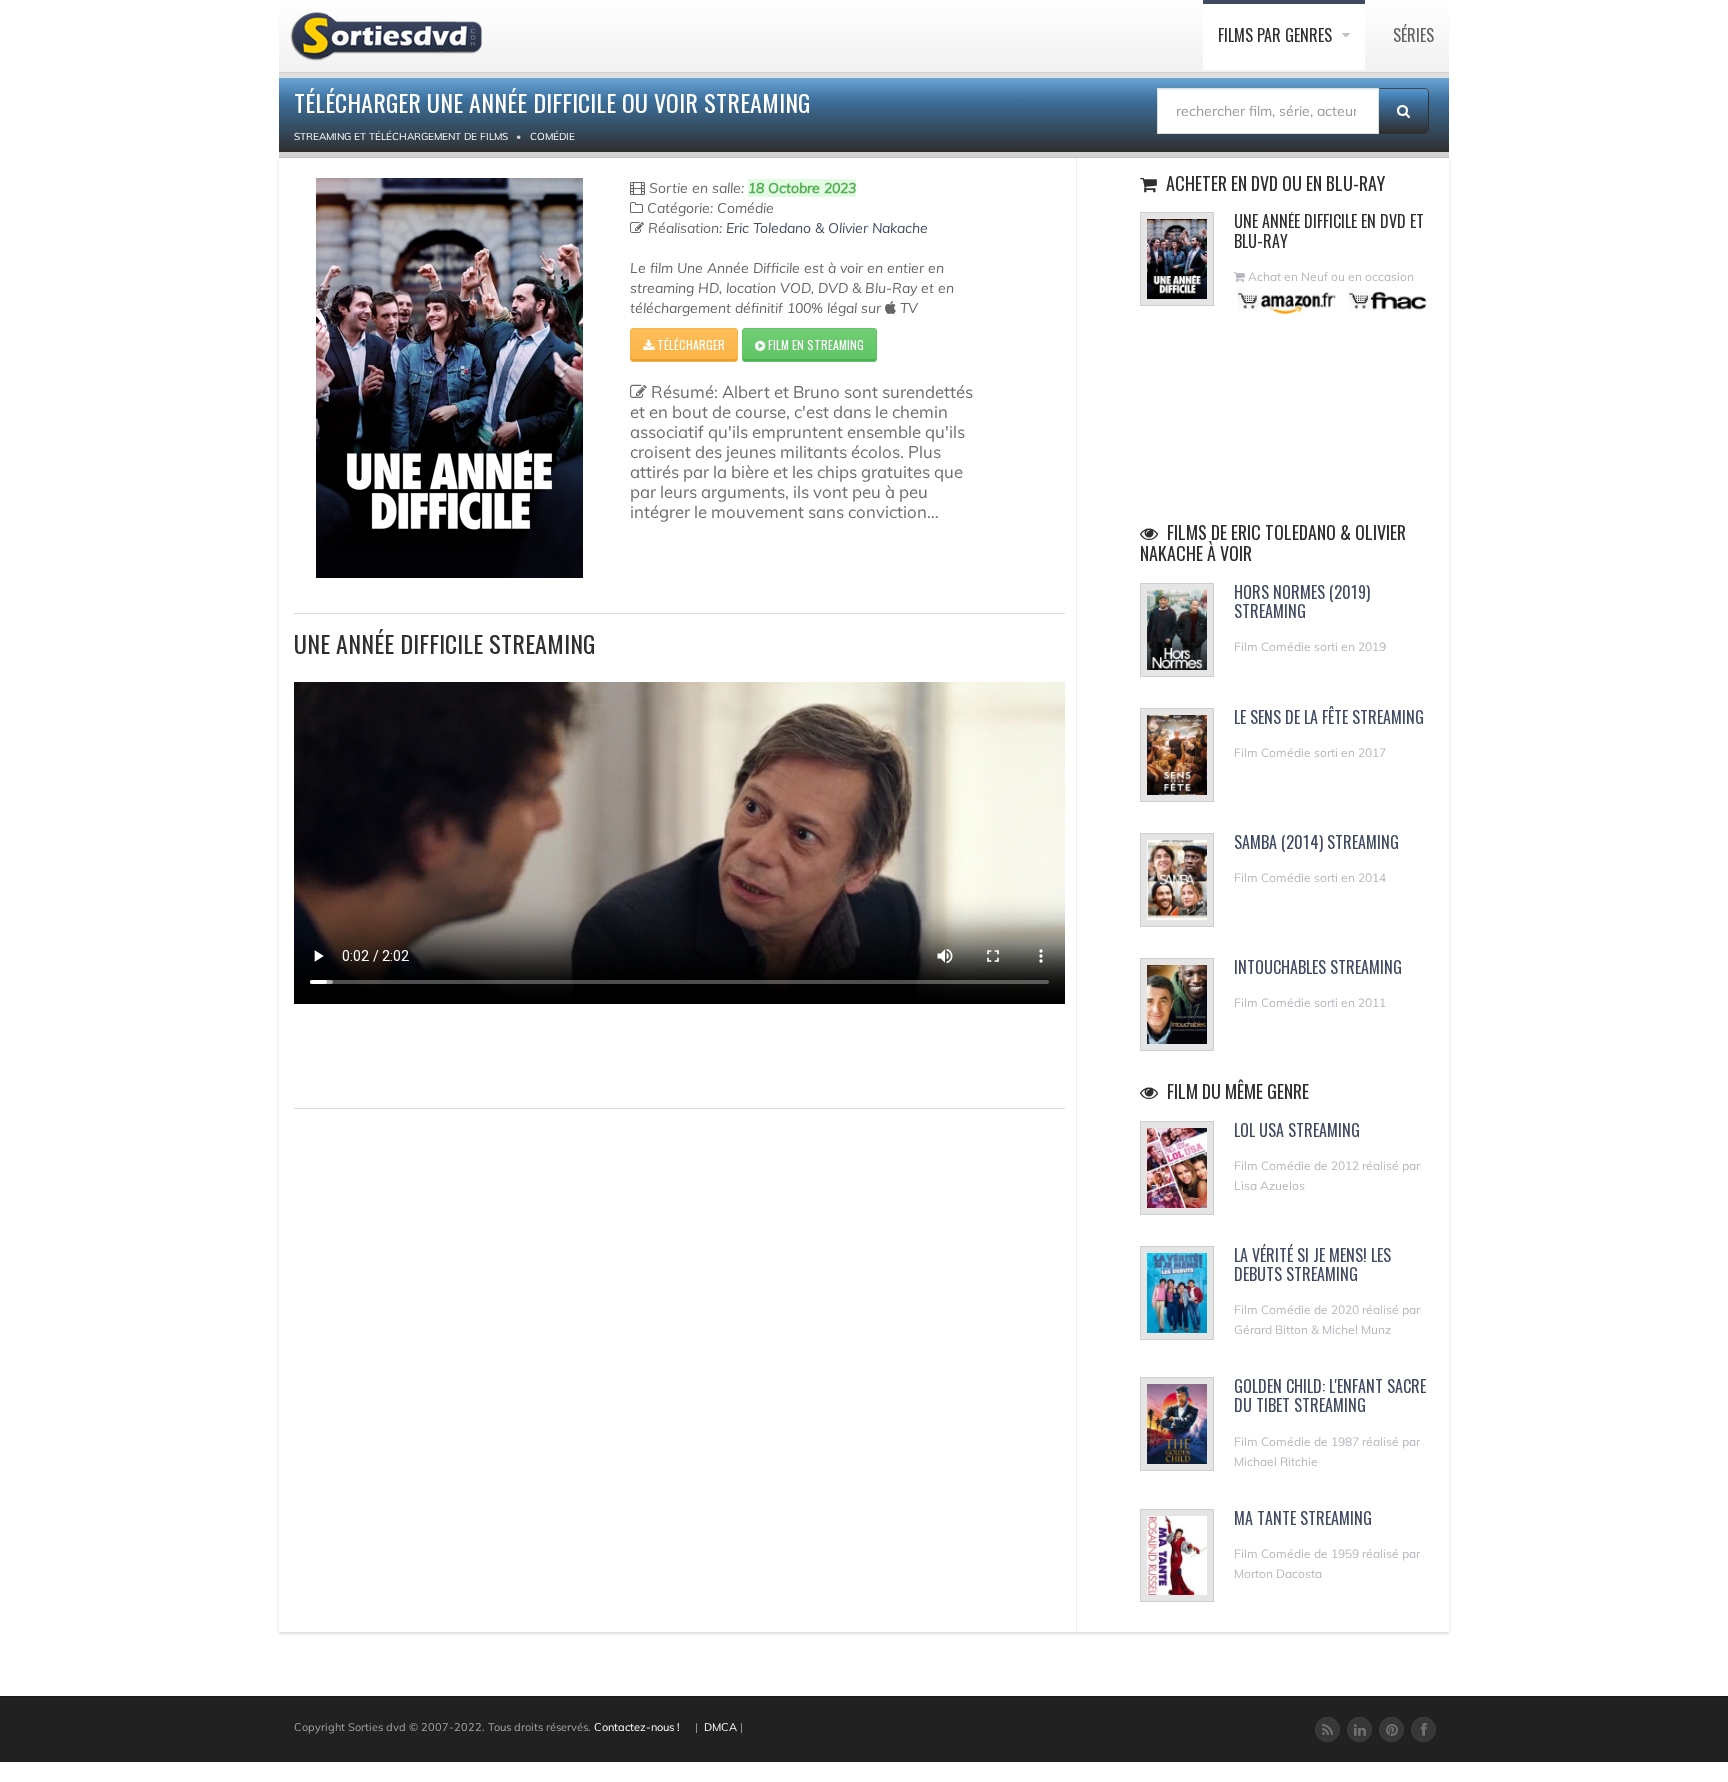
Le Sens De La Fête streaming (1329, 717)
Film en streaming (814, 344)
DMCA (720, 1727)
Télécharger (689, 344)
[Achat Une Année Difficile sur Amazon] (1287, 300)
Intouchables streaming (1318, 967)
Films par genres (1277, 35)
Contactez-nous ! (637, 1727)
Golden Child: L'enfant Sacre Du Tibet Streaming (1330, 1395)
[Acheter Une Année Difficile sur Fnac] (1386, 300)
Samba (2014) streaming (1316, 842)
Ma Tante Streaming (1303, 1518)
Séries (1413, 35)
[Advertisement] (411, 1053)
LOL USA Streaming (1297, 1130)
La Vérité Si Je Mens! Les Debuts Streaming (1312, 1264)
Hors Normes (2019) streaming (1302, 601)
